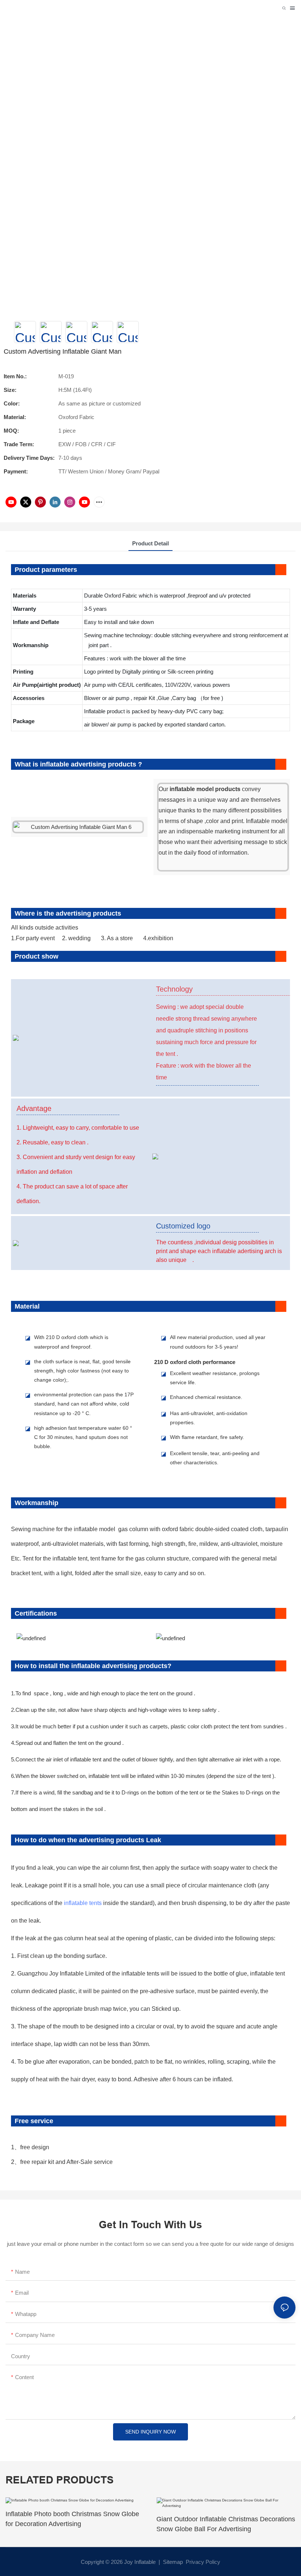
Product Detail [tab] (150, 543)
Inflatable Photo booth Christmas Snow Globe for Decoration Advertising (72, 2519)
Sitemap (172, 2562)
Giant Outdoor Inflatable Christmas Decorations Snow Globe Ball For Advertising (226, 2524)
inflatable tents (83, 1903)
